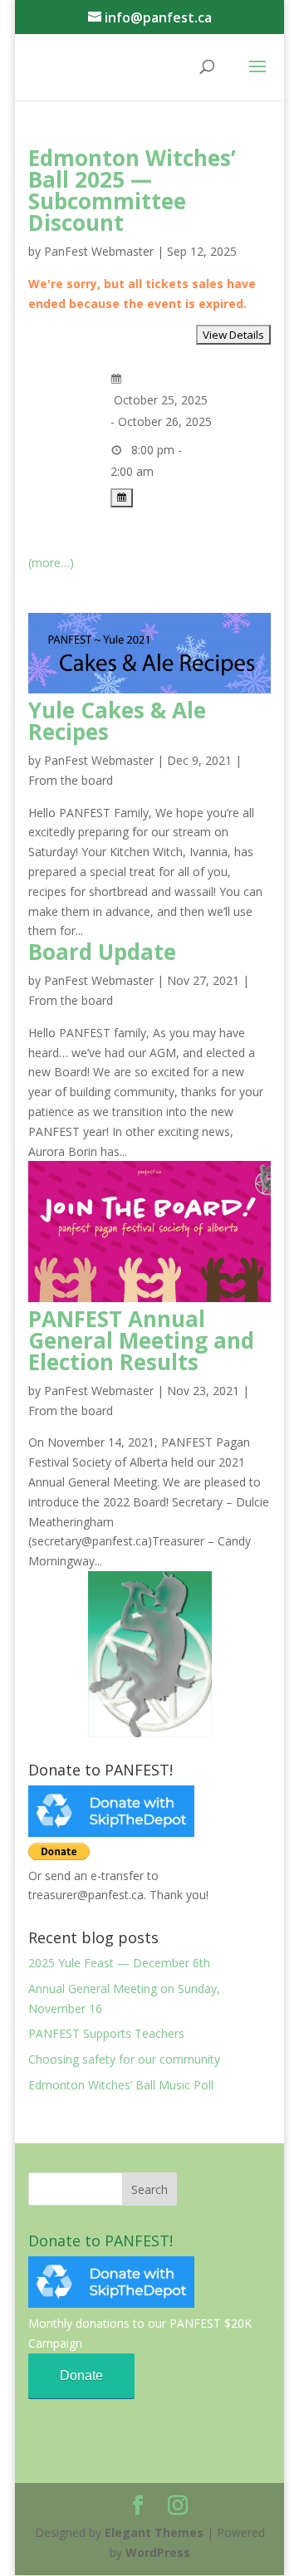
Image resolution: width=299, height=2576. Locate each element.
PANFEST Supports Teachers (106, 2033)
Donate (81, 2375)
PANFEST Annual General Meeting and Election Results (141, 1340)
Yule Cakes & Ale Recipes (117, 721)
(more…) (51, 563)
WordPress (158, 2552)
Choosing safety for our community (124, 2059)
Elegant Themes (154, 2532)
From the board (71, 780)
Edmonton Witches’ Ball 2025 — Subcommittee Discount (132, 190)
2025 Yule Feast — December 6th (119, 1963)
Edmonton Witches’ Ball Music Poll (121, 2085)
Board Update (102, 952)
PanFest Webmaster (99, 251)
